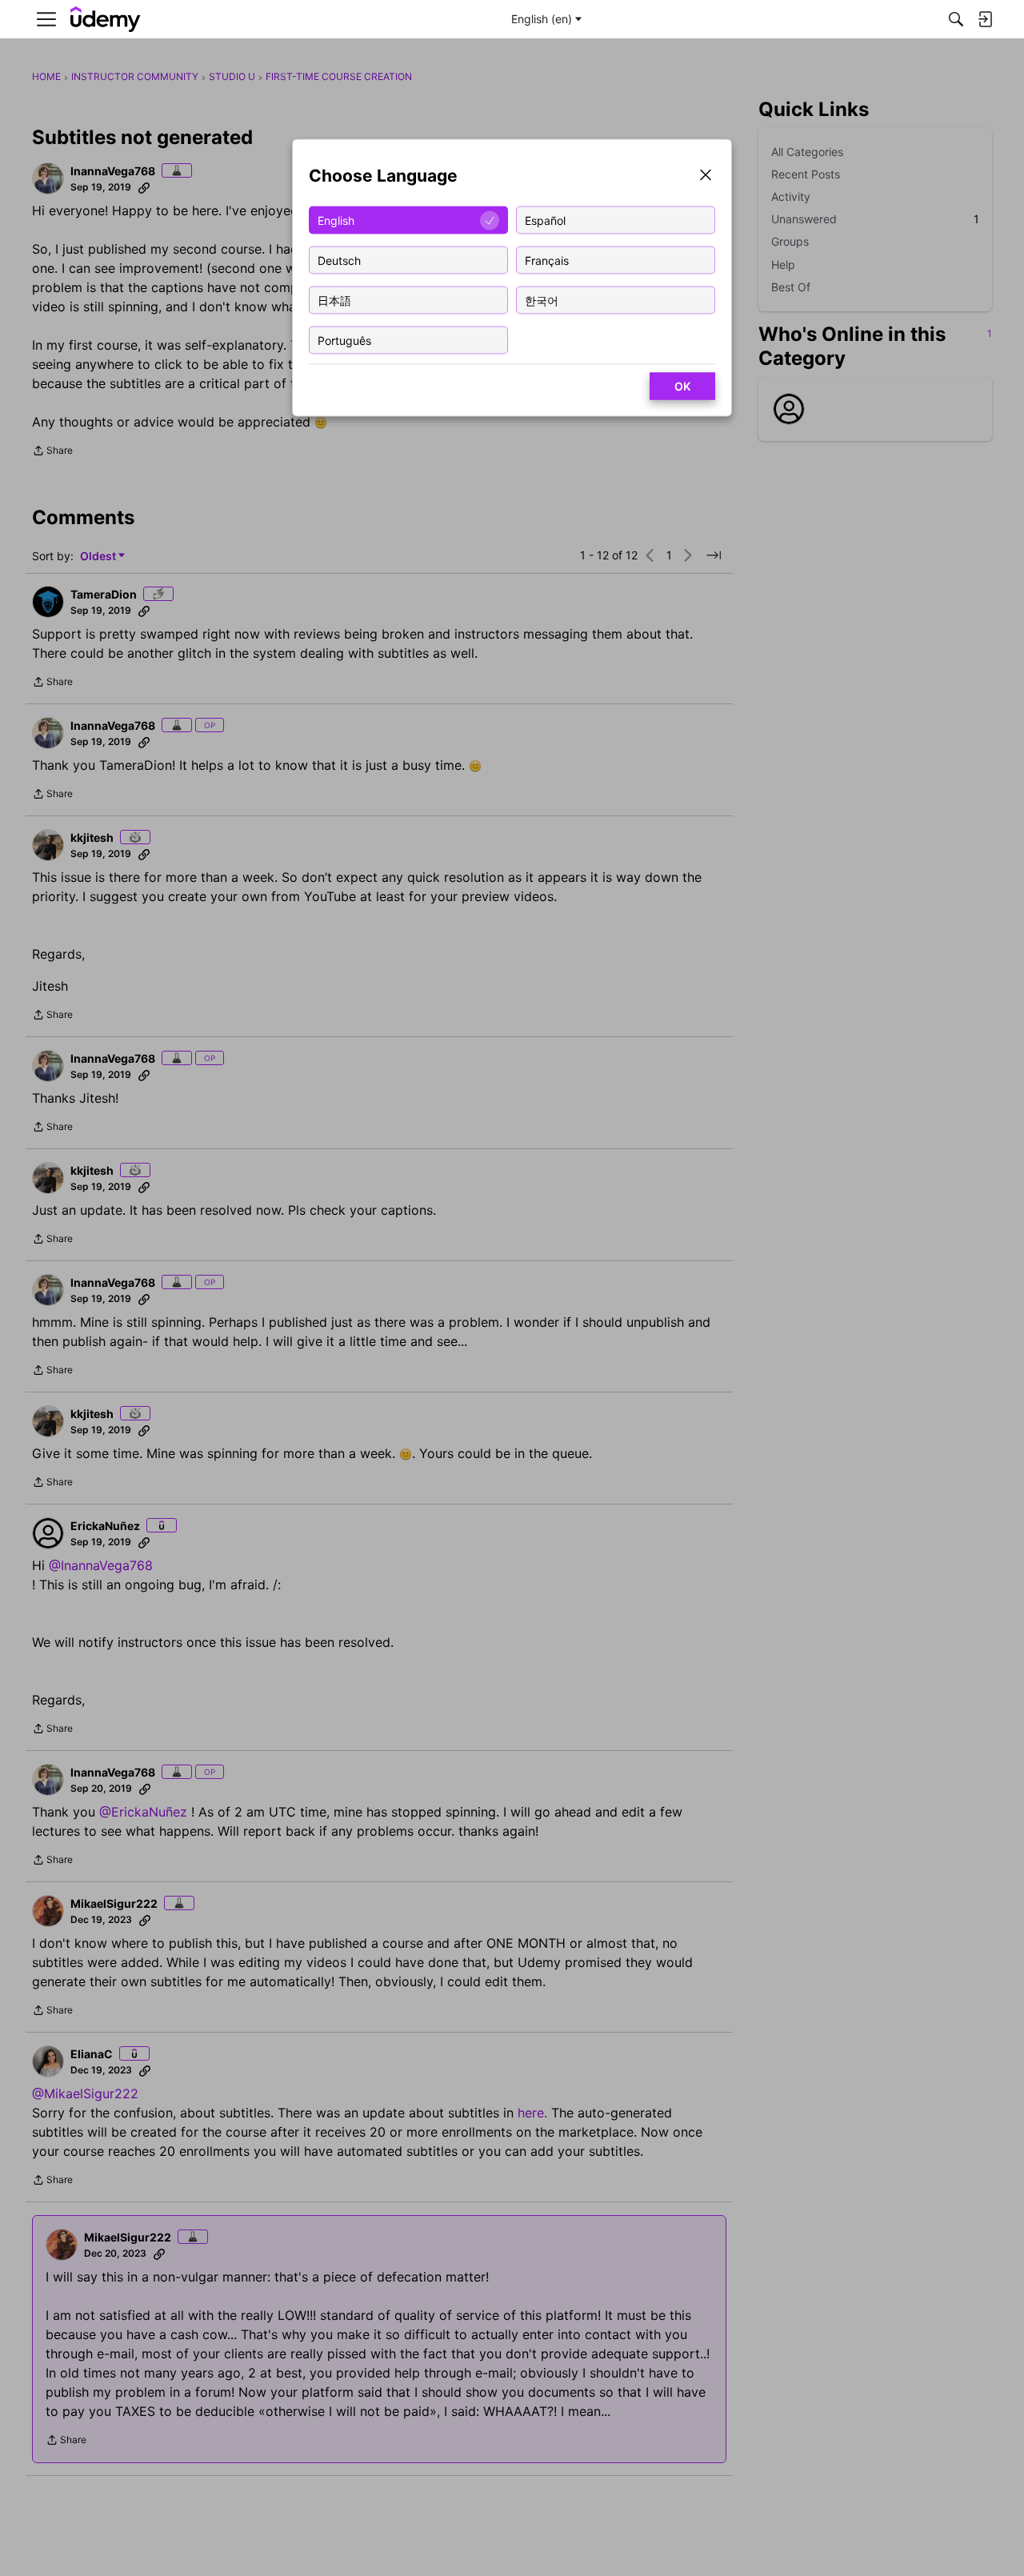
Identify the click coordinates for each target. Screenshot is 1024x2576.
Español (545, 220)
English (336, 220)
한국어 (542, 300)
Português (344, 340)
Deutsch (339, 260)
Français (547, 260)
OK (682, 386)
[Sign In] (985, 19)
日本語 (334, 300)
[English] (106, 20)
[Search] (956, 19)
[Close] (706, 176)
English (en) (542, 19)
